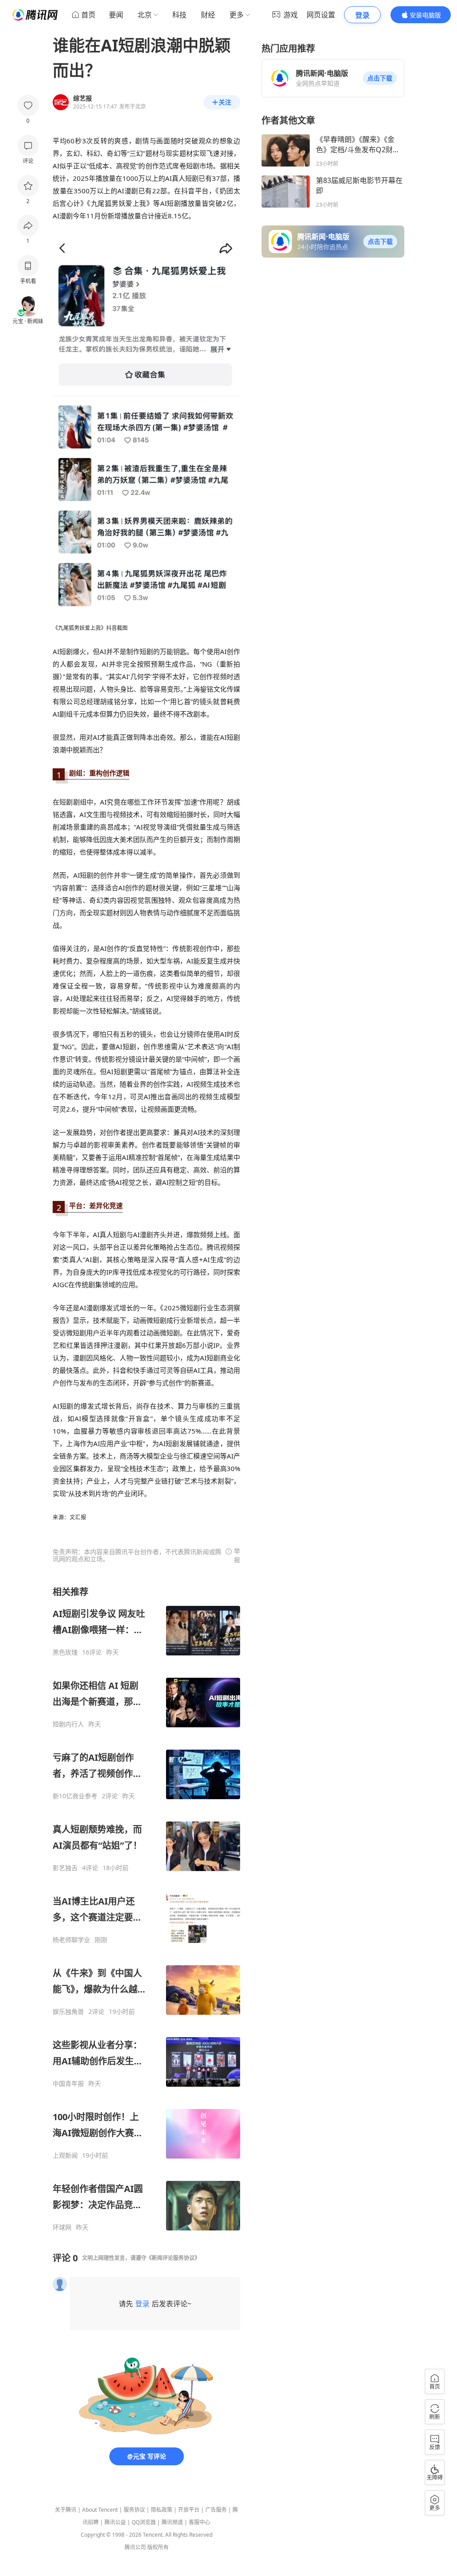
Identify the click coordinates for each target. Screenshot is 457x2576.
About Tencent (100, 2510)
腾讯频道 (172, 2522)
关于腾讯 (66, 2510)
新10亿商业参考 (75, 1796)
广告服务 (216, 2510)
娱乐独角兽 (68, 2012)
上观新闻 (65, 2155)
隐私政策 (162, 2510)
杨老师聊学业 (71, 1940)
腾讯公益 (115, 2522)
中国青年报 (68, 2084)
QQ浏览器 (144, 2522)
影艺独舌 (65, 1868)
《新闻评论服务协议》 (173, 2258)
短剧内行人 (68, 1724)
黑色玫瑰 (65, 1652)
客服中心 (199, 2522)
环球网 (62, 2227)
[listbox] (146, 1909)
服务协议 (134, 2510)
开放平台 (189, 2510)
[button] (380, 78)
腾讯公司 (135, 2547)
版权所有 (158, 2547)
